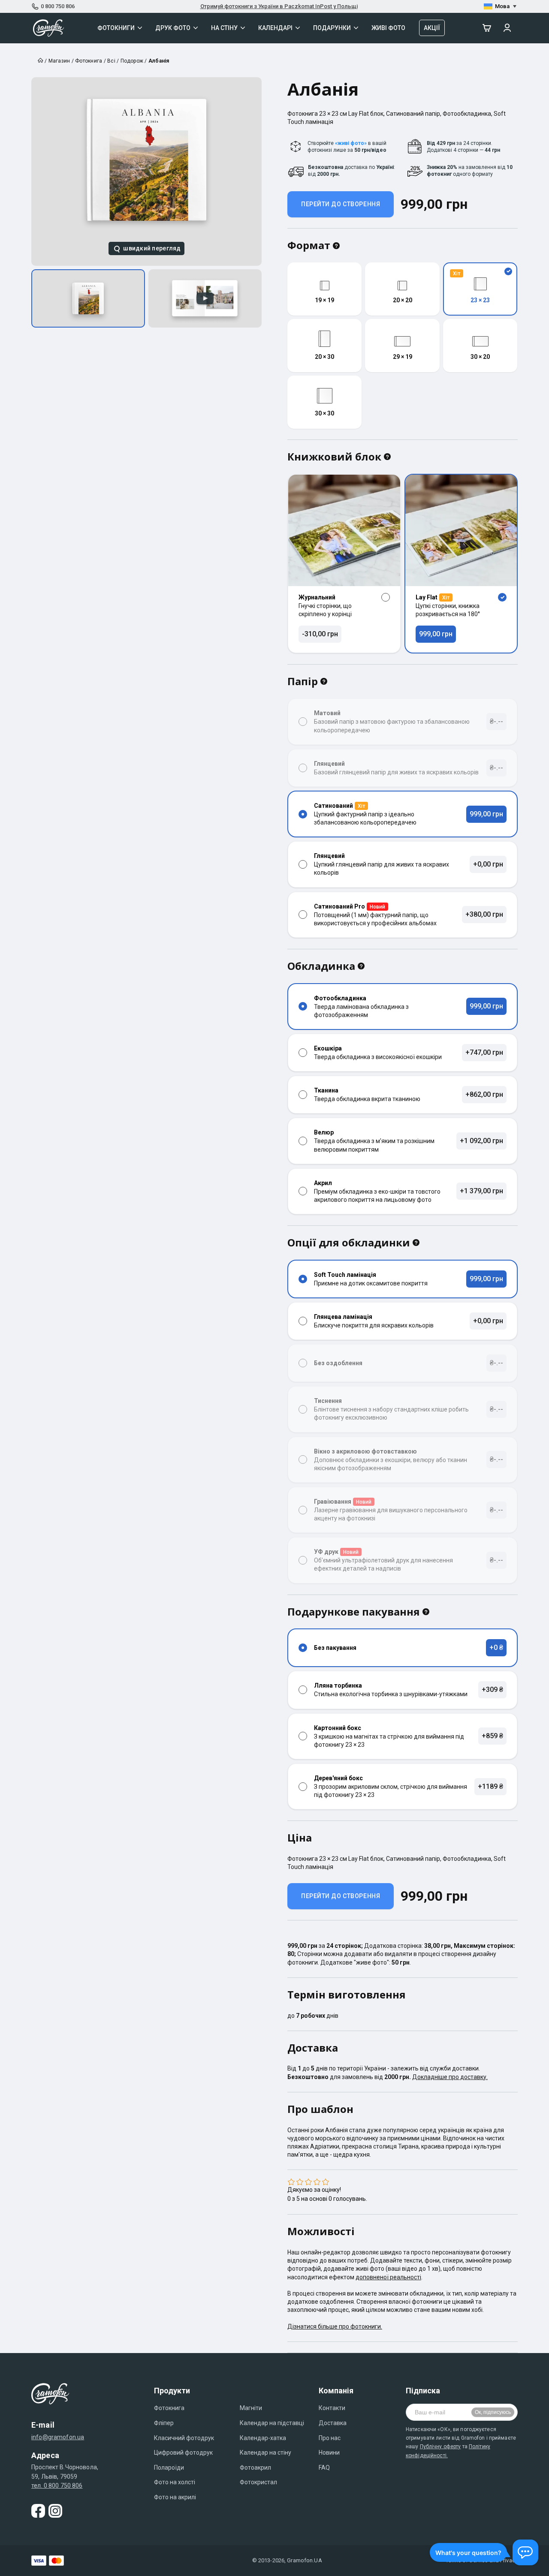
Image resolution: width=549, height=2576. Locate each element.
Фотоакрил (255, 2468)
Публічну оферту (440, 2447)
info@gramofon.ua (58, 2437)
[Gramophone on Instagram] (55, 2511)
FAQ (324, 2468)
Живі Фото (388, 28)
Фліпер (164, 2423)
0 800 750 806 (58, 6)
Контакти (332, 2408)
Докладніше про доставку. (450, 2077)
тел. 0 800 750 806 (57, 2486)
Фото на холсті (175, 2482)
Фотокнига (169, 2408)
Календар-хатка (263, 2438)
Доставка (333, 2423)
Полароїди (169, 2468)
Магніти (251, 2408)
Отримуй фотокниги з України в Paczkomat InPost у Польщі (279, 6)
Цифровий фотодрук (183, 2453)
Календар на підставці (272, 2423)
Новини (329, 2453)
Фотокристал (258, 2482)
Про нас (330, 2438)
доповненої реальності (388, 2277)
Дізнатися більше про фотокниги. (335, 2326)
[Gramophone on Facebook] (38, 2511)
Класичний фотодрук (184, 2438)
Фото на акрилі (175, 2497)
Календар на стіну (265, 2453)
